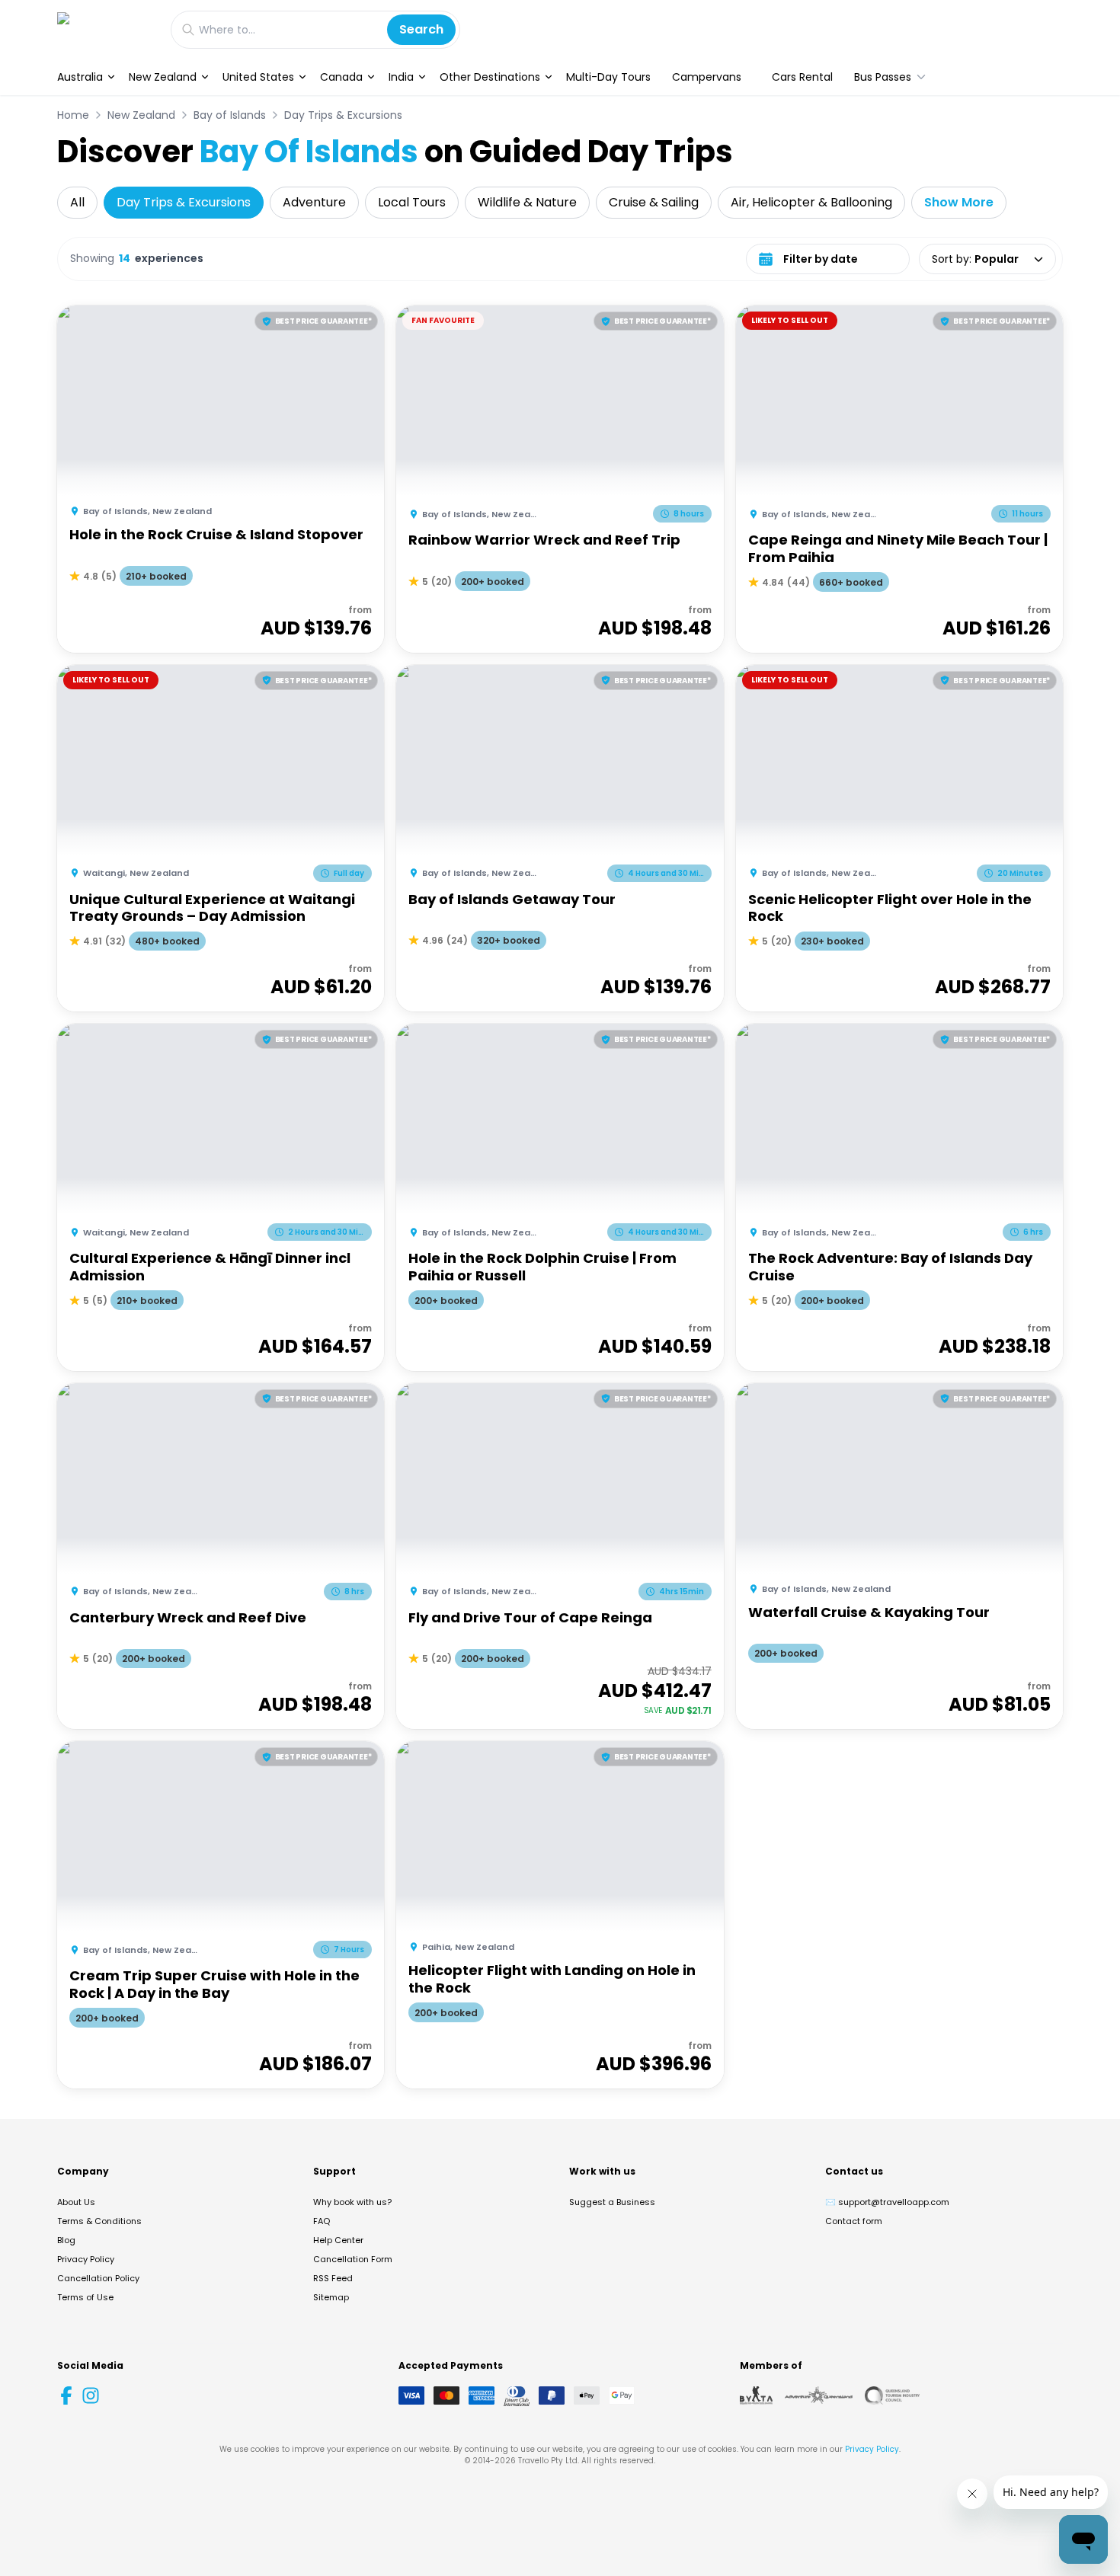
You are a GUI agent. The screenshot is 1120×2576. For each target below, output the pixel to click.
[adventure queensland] (819, 2395)
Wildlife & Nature (527, 202)
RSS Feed (333, 2278)
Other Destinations (490, 77)
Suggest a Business (612, 2202)
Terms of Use (85, 2297)
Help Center (338, 2240)
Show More (959, 202)
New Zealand (163, 77)
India (401, 77)
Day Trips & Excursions (343, 115)
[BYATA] (756, 2395)
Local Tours (412, 202)
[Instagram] (91, 2395)
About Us (76, 2202)
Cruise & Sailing (654, 202)
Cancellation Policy (98, 2278)
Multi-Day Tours (608, 77)
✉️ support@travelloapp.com (887, 2202)
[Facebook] (66, 2395)
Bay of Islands (230, 115)
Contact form (854, 2221)
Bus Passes (883, 77)
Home (73, 115)
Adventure (314, 202)
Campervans (707, 77)
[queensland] (892, 2395)
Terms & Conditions (99, 2221)
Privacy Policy (86, 2259)
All (77, 202)
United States (258, 77)
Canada (341, 77)
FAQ (322, 2221)
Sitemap (331, 2297)
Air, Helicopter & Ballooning (811, 202)
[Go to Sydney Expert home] (106, 29)
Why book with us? (352, 2202)
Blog (66, 2240)
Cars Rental (802, 77)
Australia (80, 77)
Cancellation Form (353, 2259)
